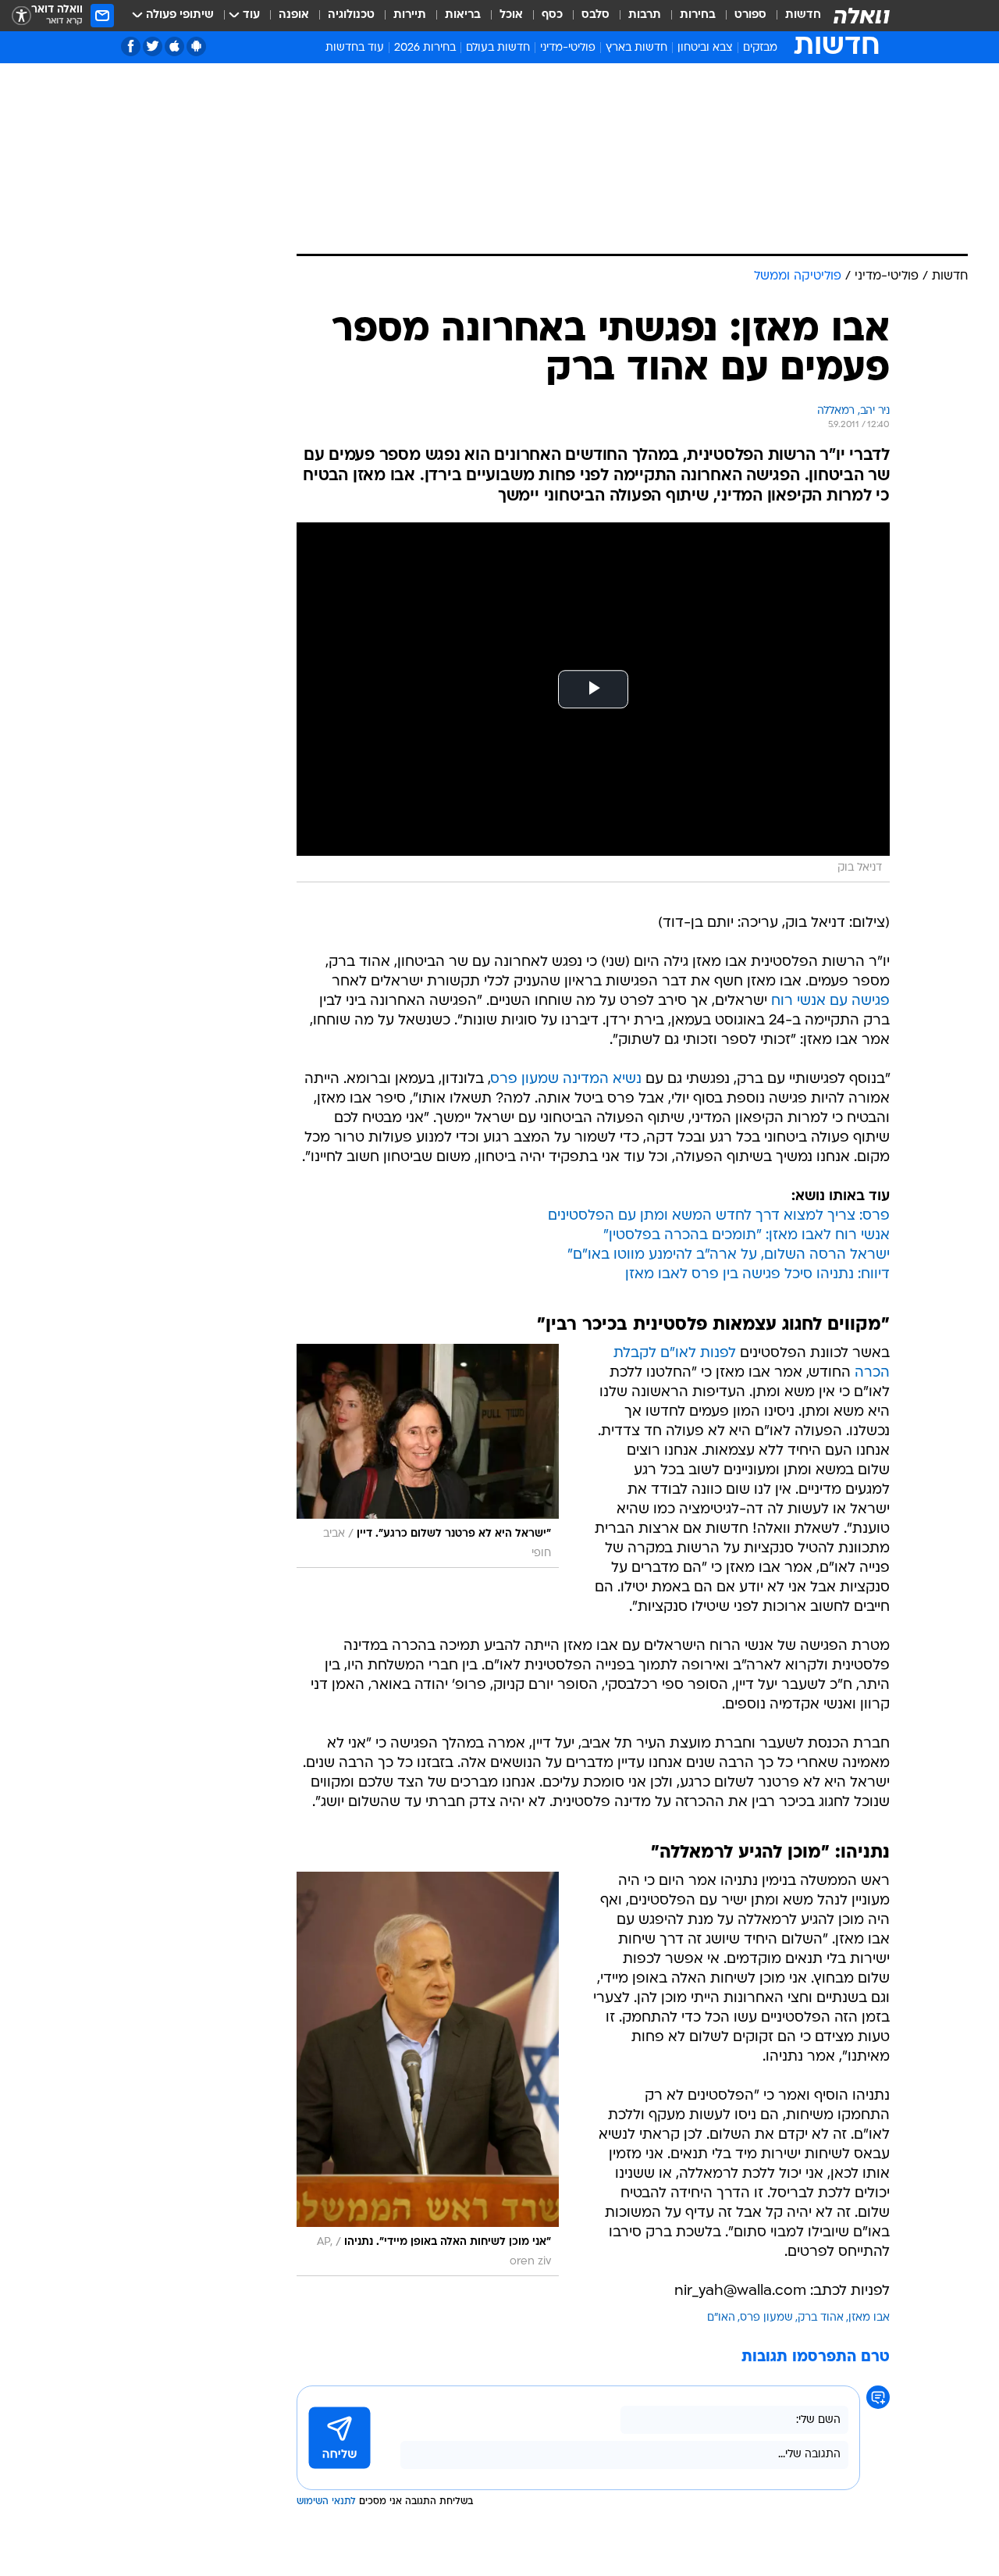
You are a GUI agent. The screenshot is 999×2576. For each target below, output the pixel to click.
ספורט (750, 15)
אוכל (511, 15)
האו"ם (721, 2318)
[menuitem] (794, 16)
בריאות (463, 15)
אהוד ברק (821, 2318)
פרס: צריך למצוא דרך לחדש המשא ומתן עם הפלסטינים (719, 1216)
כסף (552, 15)
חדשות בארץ (636, 48)
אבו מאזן (869, 2318)
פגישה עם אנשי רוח (830, 1001)
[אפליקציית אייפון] (174, 46)
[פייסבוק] (131, 46)
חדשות (803, 15)
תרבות (645, 15)
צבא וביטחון (705, 48)
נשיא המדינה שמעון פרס (566, 1080)
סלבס (595, 15)
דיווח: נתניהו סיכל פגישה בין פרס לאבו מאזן (757, 1275)
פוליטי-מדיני (568, 48)
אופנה (294, 15)
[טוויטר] (153, 46)
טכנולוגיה (351, 15)
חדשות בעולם (498, 48)
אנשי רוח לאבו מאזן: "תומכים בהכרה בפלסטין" (747, 1236)
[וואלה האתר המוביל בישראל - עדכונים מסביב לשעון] (862, 16)
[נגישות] (21, 16)
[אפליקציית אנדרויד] (196, 46)
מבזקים (760, 48)
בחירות (698, 15)
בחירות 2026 (425, 48)
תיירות (410, 15)
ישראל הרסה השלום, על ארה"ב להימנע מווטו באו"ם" (729, 1255)
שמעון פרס (766, 2318)
